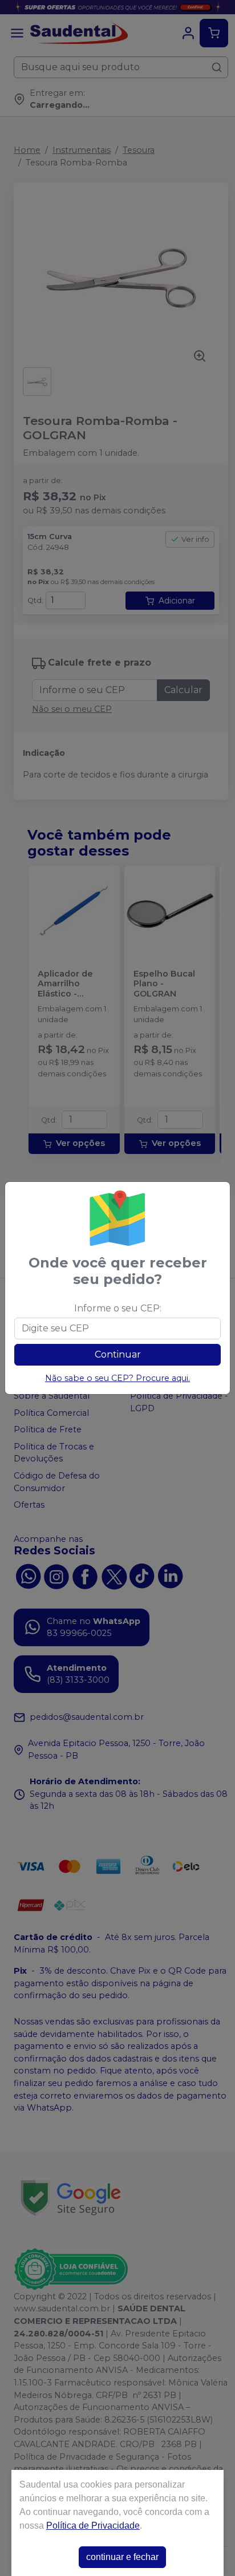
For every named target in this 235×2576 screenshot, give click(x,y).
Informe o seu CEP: (118, 1308)
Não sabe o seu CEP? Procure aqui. (117, 1378)
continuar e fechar (122, 2557)
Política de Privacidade (93, 2526)
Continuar (118, 1354)
